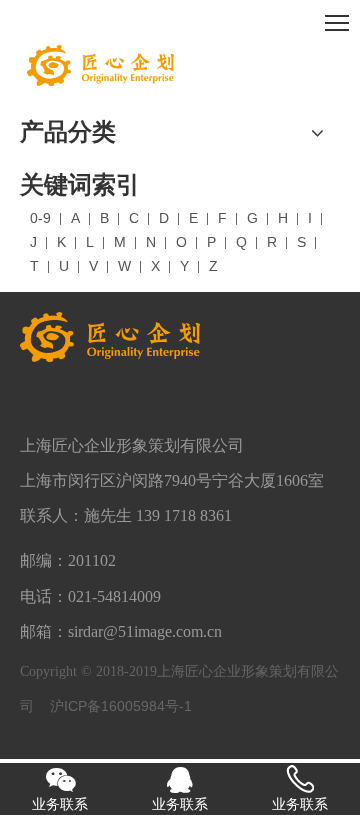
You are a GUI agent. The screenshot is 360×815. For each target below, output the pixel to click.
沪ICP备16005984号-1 (121, 706)
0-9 (40, 218)
